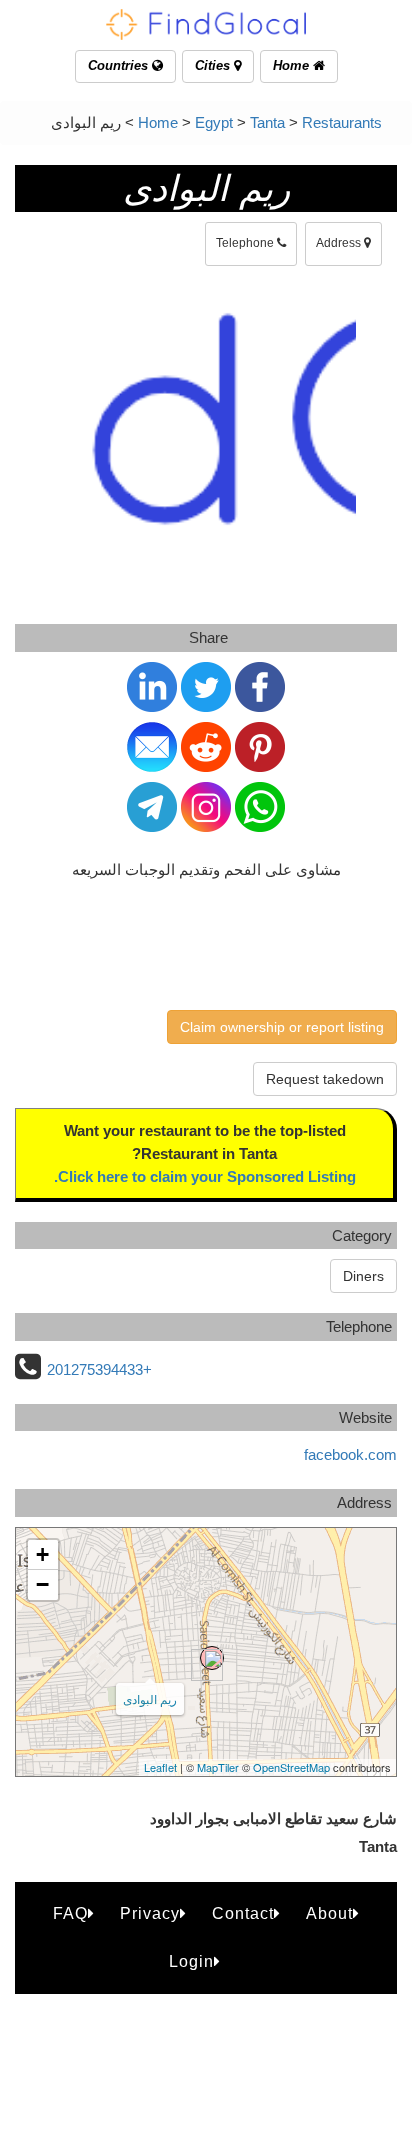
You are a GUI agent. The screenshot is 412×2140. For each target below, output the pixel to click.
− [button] (42, 1584)
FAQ (70, 1913)
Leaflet (160, 1767)
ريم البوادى (150, 1698)
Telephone (246, 243)
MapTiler (218, 1767)
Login (191, 1961)
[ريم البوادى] (212, 1658)
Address (340, 243)
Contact (243, 1913)
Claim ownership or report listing (282, 1027)
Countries (120, 65)
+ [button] (42, 1554)
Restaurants (342, 122)
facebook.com (350, 1454)
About (329, 1913)
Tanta (267, 122)
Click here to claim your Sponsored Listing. (205, 1176)
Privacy (150, 1913)
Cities (214, 65)
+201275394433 (99, 1369)
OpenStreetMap (291, 1767)
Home (293, 65)
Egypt (214, 122)
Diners (363, 1276)
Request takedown (325, 1079)
